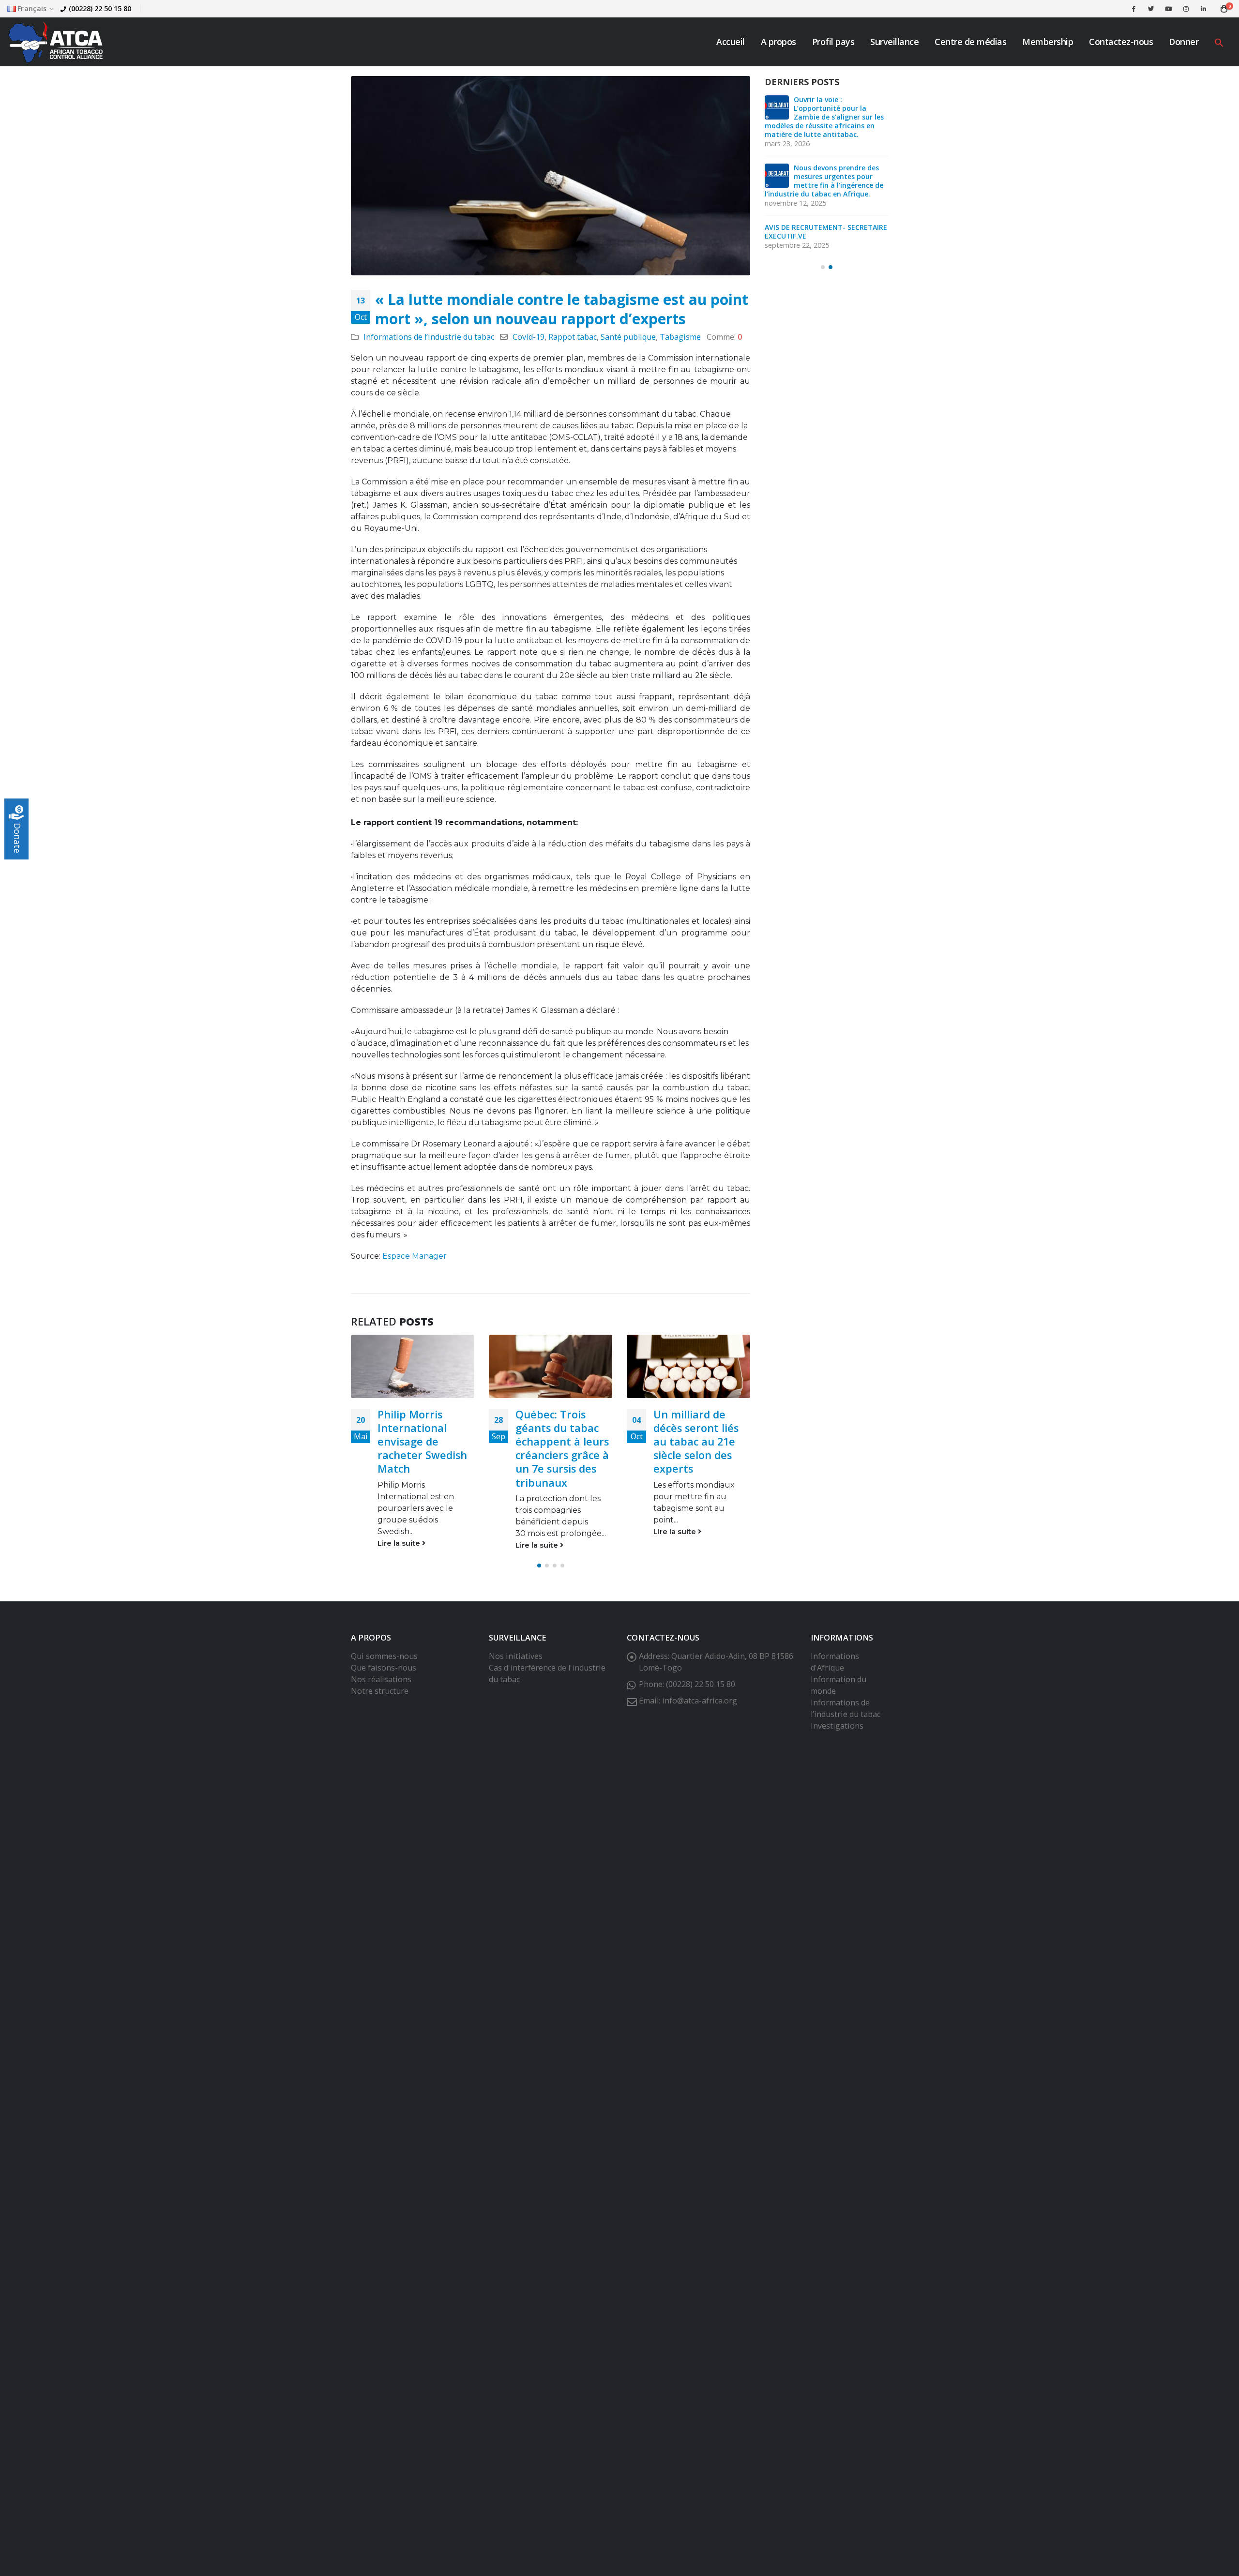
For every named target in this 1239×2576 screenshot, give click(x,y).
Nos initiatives (516, 1670)
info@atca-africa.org (700, 1714)
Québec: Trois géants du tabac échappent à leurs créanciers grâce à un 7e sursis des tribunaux (424, 1448)
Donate (17, 838)
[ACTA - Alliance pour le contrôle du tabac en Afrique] (56, 42)
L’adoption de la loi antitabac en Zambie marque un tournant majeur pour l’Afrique (815, 229)
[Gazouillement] (1151, 9)
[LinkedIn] (1203, 9)
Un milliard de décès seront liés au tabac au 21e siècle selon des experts (558, 1441)
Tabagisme (680, 337)
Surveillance (894, 42)
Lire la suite (400, 1545)
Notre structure (380, 1704)
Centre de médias (970, 42)
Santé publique (628, 337)
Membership (1048, 42)
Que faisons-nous (384, 1681)
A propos (778, 42)
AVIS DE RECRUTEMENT (833, 176)
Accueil (731, 42)
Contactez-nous (1121, 42)
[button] (1219, 42)
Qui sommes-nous (384, 1670)
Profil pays (833, 42)
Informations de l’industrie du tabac (429, 337)
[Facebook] (1133, 9)
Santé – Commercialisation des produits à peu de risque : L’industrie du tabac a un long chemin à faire (701, 1455)
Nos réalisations (381, 1693)
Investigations (837, 1739)
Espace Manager (415, 1256)
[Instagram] (1186, 9)
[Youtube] (1168, 9)
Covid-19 (529, 337)
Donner (1184, 42)
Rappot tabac (573, 337)
